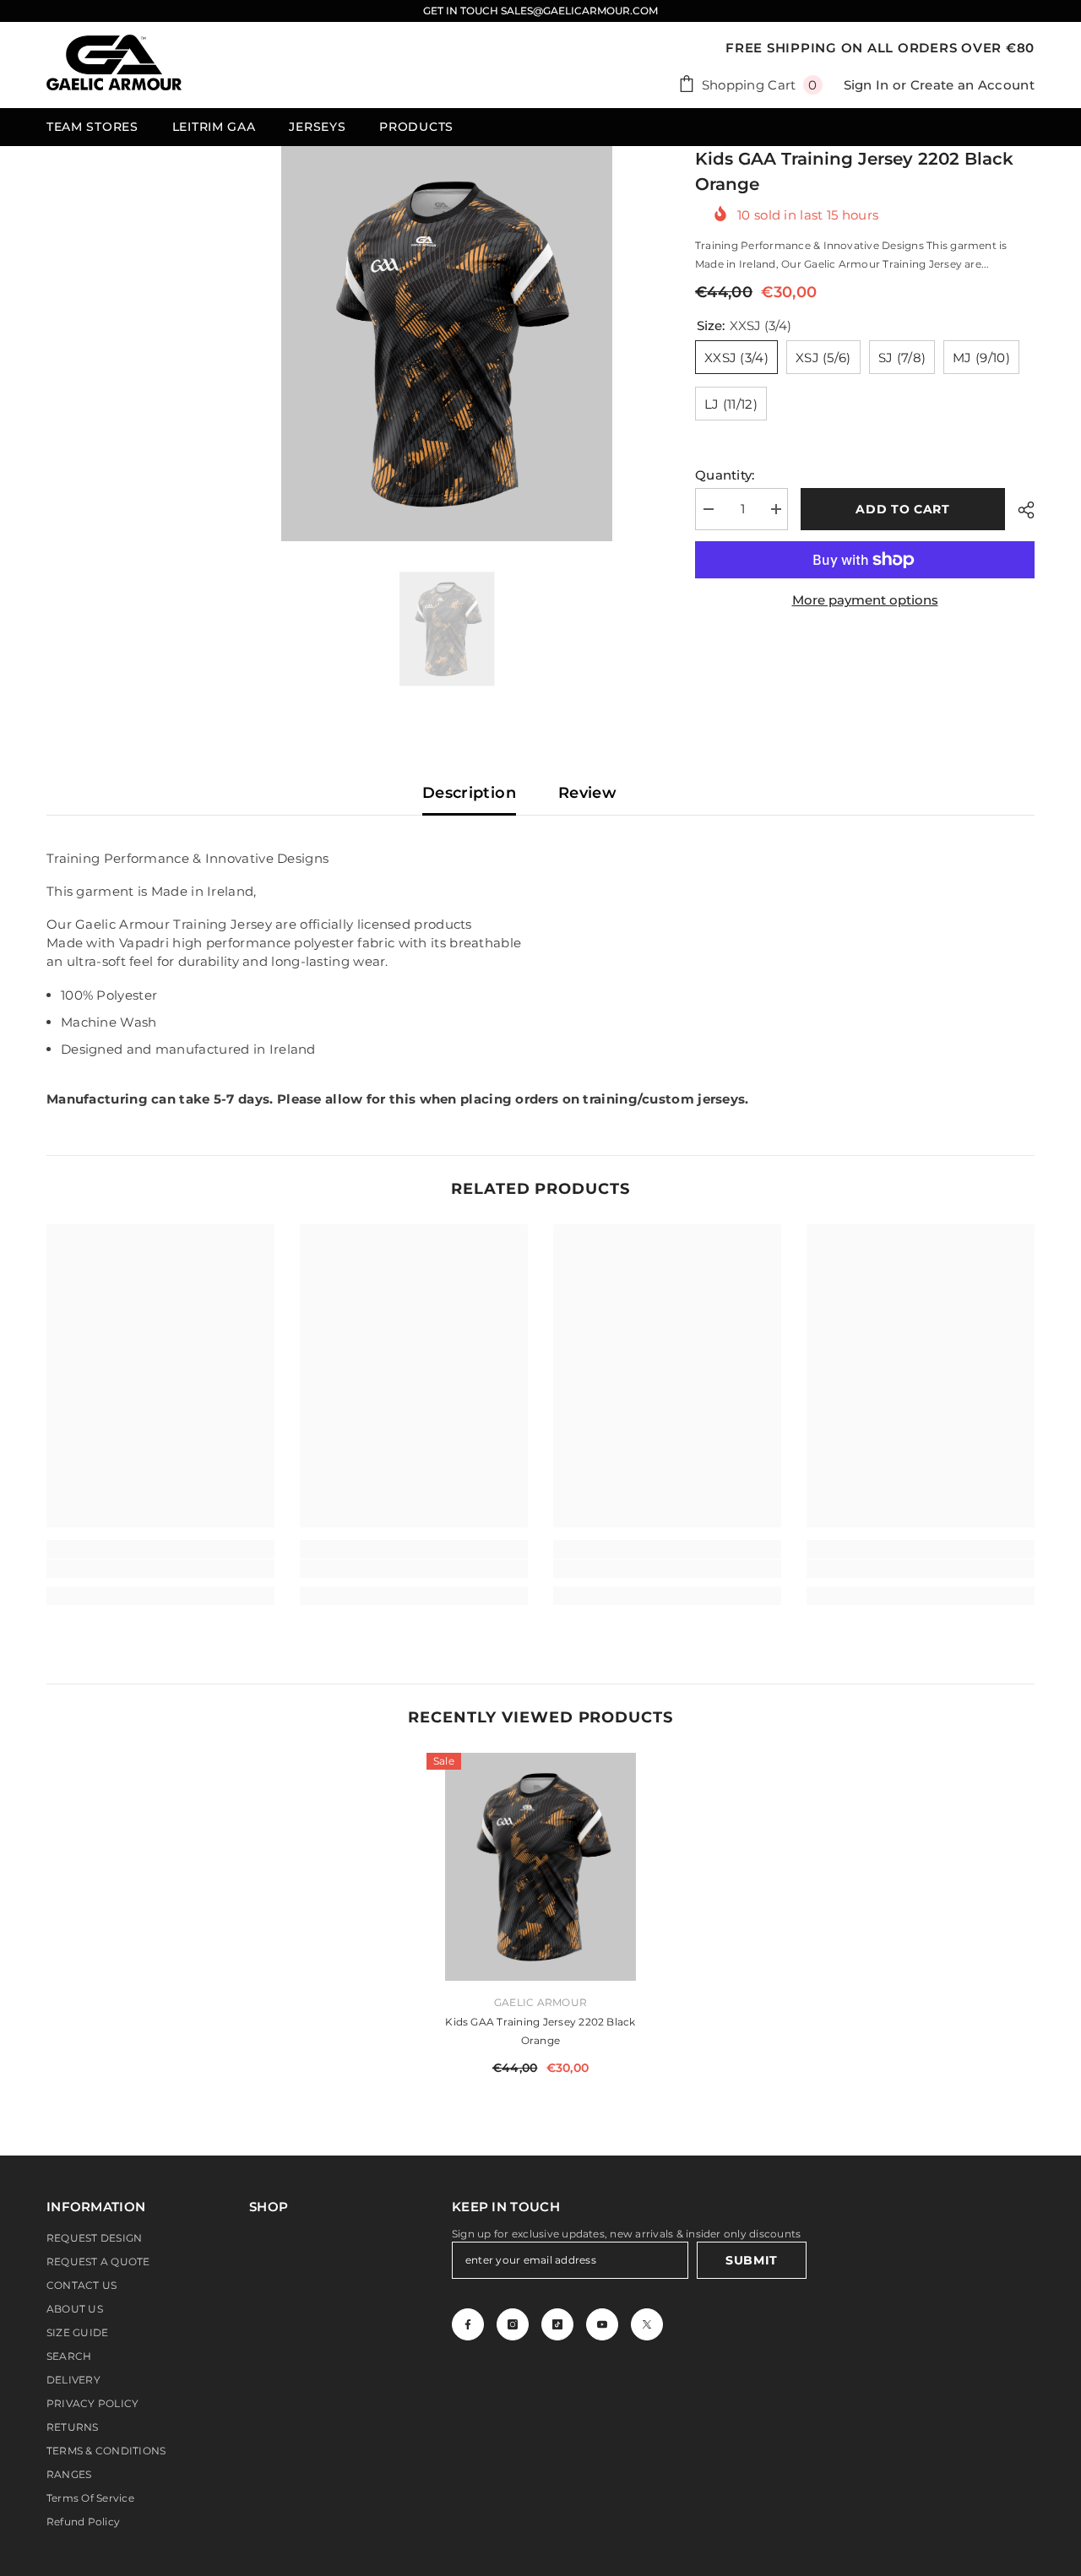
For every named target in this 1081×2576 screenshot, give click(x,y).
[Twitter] (647, 2324)
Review (587, 793)
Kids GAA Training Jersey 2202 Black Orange (540, 2031)
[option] (447, 344)
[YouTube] (602, 2324)
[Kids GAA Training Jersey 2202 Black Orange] (540, 1867)
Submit (752, 2260)
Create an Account (972, 85)
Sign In (866, 85)
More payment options (865, 600)
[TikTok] (557, 2324)
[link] (160, 1569)
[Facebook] (468, 2324)
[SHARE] (1020, 510)
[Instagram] (513, 2324)
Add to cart (903, 509)
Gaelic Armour (540, 2002)
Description (469, 793)
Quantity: (725, 475)
